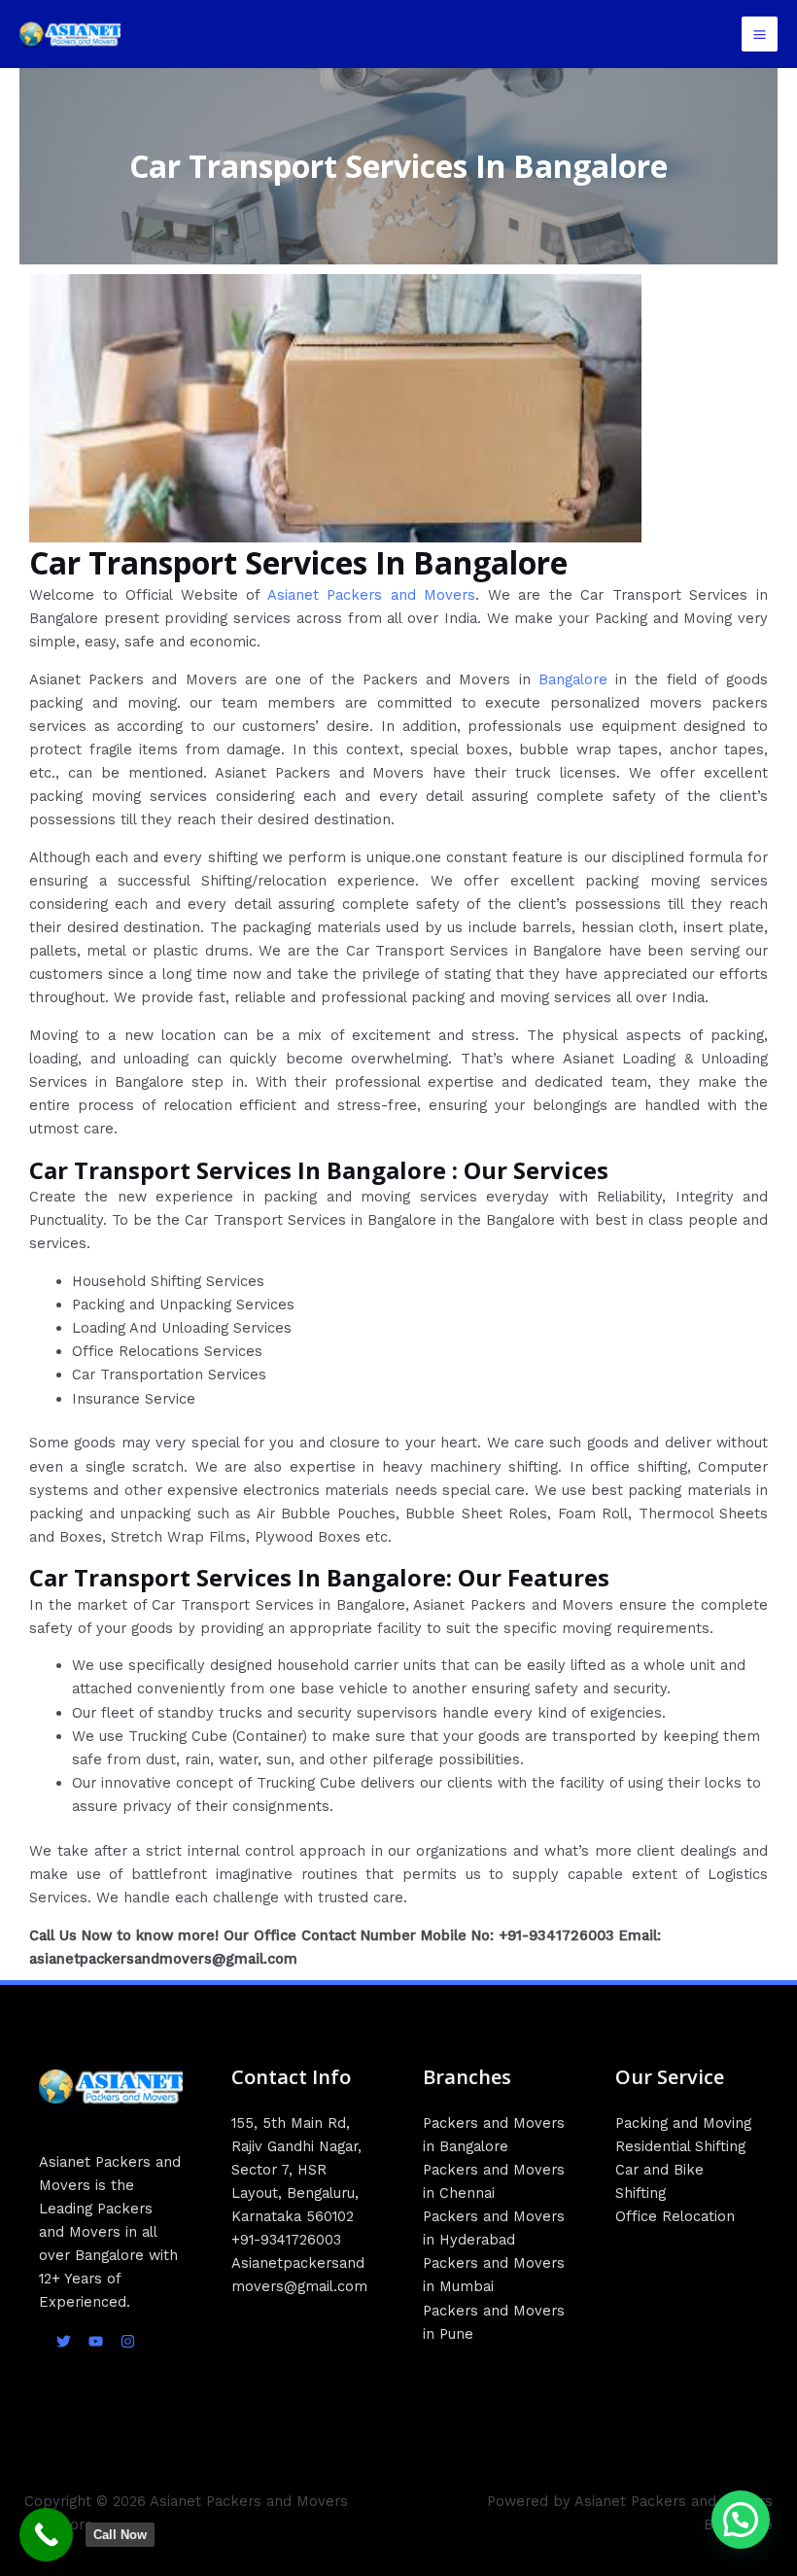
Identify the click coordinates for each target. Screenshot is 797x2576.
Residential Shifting (680, 2146)
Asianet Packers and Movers (372, 595)
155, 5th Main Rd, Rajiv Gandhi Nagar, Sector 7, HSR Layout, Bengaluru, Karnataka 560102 (296, 2170)
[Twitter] (64, 2341)
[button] (741, 2520)
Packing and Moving (683, 2123)
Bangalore (573, 679)
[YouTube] (96, 2341)
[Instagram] (128, 2341)
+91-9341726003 (286, 2240)
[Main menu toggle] (760, 35)
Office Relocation (675, 2216)
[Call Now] (46, 2535)
